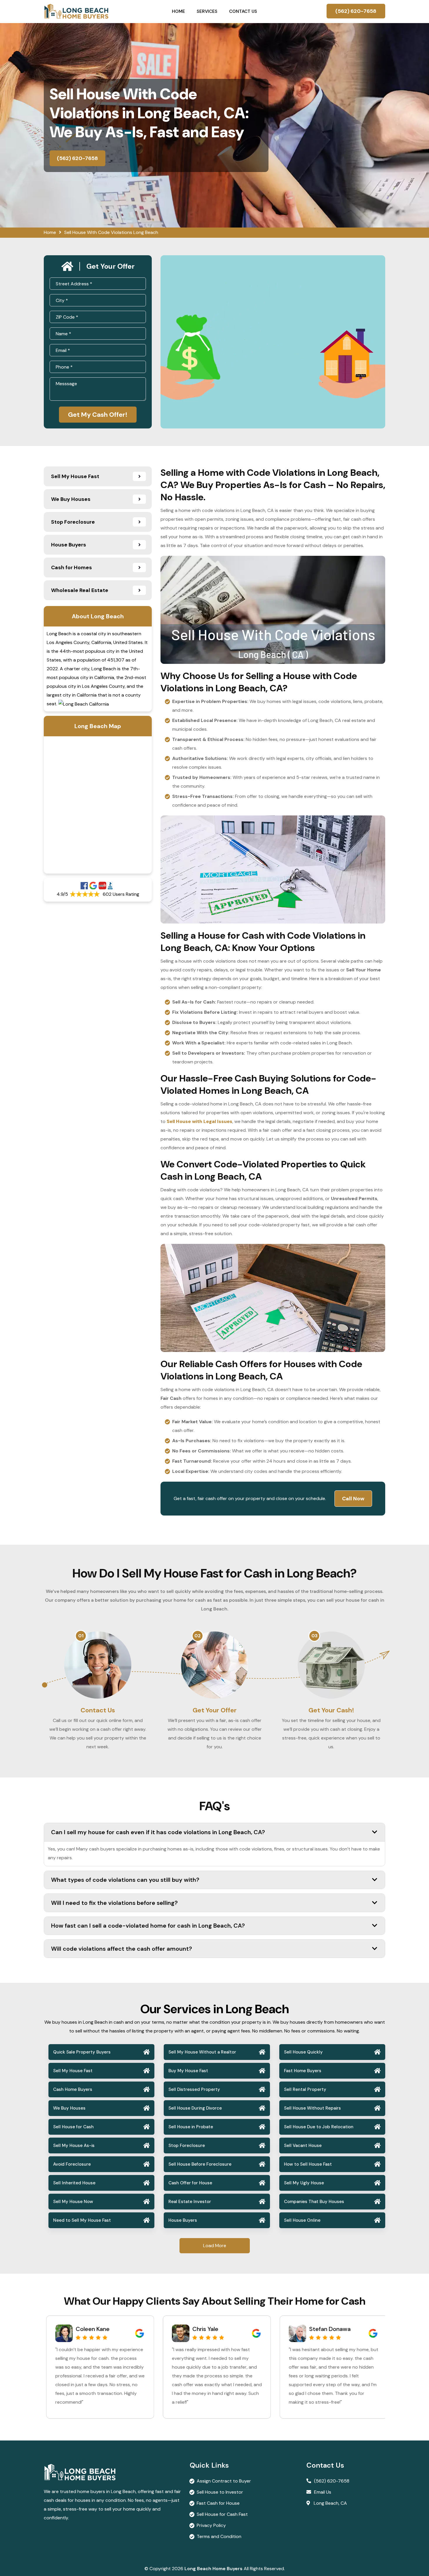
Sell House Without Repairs (312, 2108)
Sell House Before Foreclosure (200, 2164)
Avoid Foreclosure (72, 2164)
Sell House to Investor (220, 2492)
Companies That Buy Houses (314, 2202)
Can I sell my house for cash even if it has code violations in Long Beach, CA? (158, 1832)
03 (314, 1636)
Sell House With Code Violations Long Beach (111, 232)
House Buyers (183, 2220)
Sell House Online (302, 2220)
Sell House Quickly (303, 2052)
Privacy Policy (211, 2525)
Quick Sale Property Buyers (82, 2052)
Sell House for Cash (73, 2127)
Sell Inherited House (74, 2183)
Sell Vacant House (303, 2145)
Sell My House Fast (73, 2071)
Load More (215, 2246)
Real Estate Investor (190, 2202)
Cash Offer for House (190, 2183)
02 (198, 1636)
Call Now (353, 1499)
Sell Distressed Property (194, 2089)
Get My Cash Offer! (98, 415)
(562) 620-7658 (356, 11)
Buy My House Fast (188, 2071)
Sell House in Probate (191, 2127)
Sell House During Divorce (195, 2108)
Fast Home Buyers (303, 2071)
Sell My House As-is (74, 2145)
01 (81, 1636)
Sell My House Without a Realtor (202, 2052)
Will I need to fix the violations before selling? (114, 1903)
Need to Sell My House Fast (82, 2220)
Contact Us (243, 11)
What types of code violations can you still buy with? (125, 1880)
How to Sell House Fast (308, 2164)
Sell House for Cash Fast (222, 2514)
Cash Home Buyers (73, 2089)
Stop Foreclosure (187, 2145)
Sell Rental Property (305, 2089)
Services (207, 11)
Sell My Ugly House (304, 2183)
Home (178, 11)
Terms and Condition (219, 2536)
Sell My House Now (73, 2202)
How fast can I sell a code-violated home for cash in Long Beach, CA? (148, 1926)
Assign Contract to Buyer (224, 2481)
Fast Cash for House (218, 2503)
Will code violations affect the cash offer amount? (122, 1949)
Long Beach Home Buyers (213, 2569)
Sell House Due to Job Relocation (319, 2127)
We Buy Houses (69, 2108)
